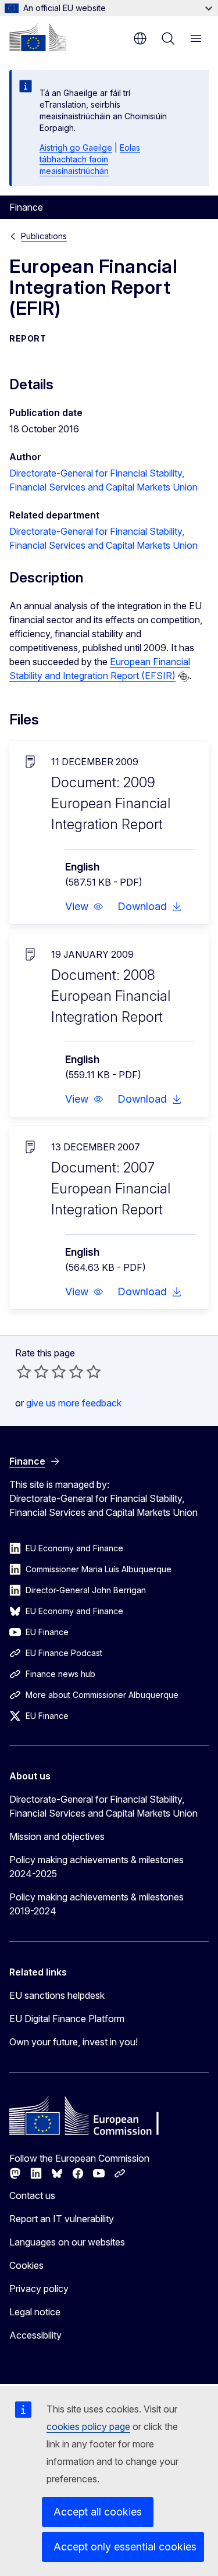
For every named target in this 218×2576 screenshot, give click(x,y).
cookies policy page (88, 2426)
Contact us (32, 2195)
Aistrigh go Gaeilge (76, 148)
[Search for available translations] (184, 677)
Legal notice (35, 2312)
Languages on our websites (67, 2242)
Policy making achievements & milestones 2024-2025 (97, 1867)
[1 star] (24, 1372)
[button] (84, 907)
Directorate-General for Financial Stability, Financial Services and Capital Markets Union (103, 1806)
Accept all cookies (98, 2512)
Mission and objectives (57, 1836)
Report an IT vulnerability (62, 2219)
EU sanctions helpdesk (57, 1995)
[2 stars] (33, 1372)
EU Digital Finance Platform (67, 2019)
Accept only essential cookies (125, 2547)
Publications (44, 236)
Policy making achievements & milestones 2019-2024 (97, 1904)
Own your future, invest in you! (74, 2042)
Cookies (26, 2265)
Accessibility (35, 2335)
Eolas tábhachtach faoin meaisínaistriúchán (90, 159)
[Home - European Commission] (38, 37)
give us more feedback (74, 1403)
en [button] (140, 38)
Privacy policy (39, 2289)
